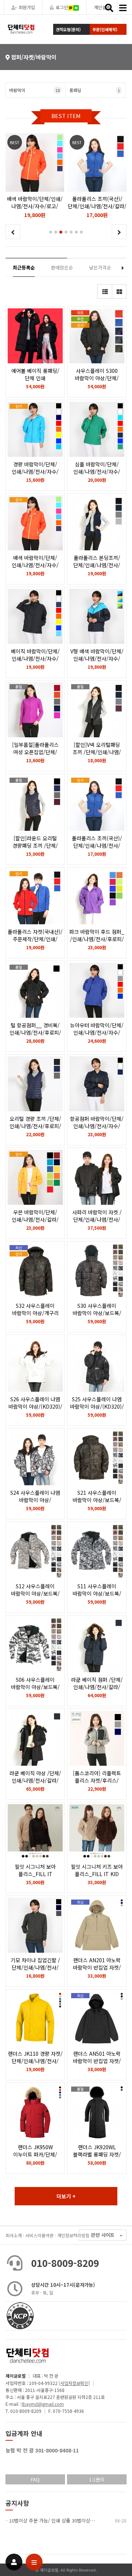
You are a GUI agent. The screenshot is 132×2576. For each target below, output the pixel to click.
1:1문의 (97, 2479)
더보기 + (66, 2196)
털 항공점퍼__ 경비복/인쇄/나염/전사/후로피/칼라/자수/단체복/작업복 (35, 1032)
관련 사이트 (103, 2235)
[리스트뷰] (104, 291)
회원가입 (27, 7)
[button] (51, 232)
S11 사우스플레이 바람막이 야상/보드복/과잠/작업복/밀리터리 (97, 1593)
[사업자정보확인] (74, 2383)
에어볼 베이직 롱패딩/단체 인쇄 (35, 374)
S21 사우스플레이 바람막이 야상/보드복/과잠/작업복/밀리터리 (97, 1500)
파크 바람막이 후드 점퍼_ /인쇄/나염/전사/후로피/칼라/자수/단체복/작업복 (97, 939)
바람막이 (34, 90)
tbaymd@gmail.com (43, 2404)
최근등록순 (24, 267)
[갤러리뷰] (119, 291)
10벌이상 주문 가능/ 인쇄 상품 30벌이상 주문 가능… (62, 2520)
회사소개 (14, 2235)
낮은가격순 (100, 267)
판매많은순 (62, 267)
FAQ (35, 2479)
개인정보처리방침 (73, 2235)
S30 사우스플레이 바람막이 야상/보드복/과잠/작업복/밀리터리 (97, 1313)
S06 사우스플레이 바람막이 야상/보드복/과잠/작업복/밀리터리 (35, 1687)
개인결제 (102, 7)
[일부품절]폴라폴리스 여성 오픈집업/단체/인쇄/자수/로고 (35, 752)
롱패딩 (95, 90)
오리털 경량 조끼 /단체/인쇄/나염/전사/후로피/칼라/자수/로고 (35, 1126)
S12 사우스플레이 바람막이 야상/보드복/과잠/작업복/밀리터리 (35, 1593)
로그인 (62, 7)
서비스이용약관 (39, 2235)
